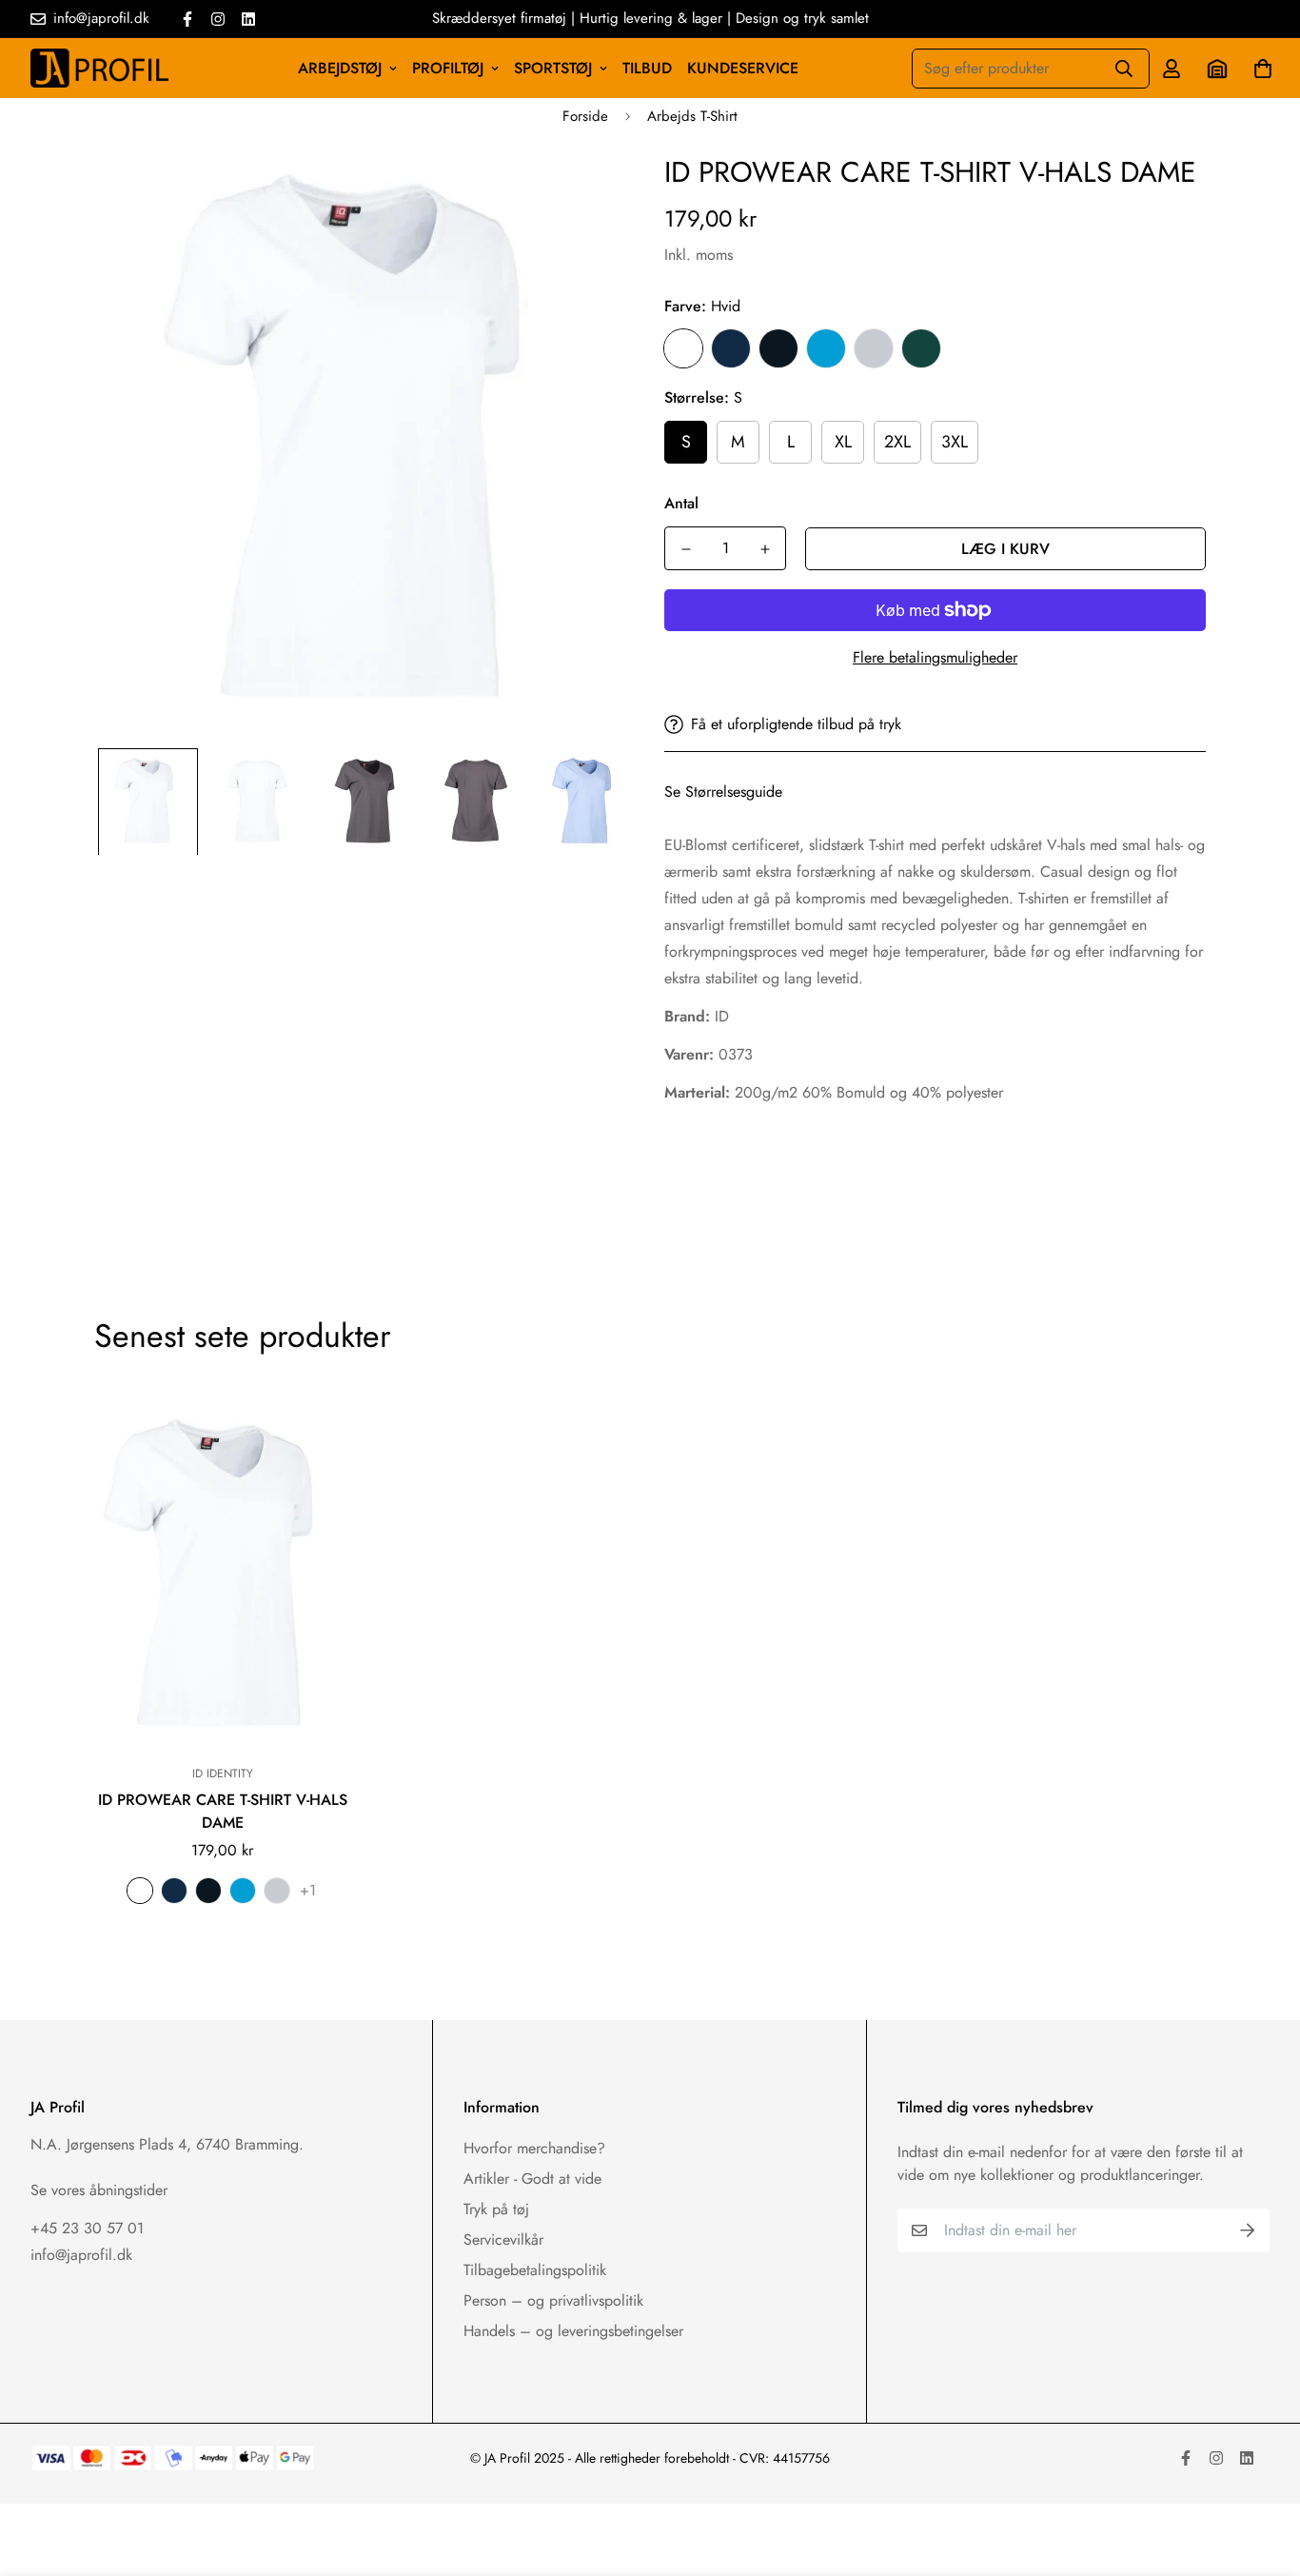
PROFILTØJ (448, 68)
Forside (585, 116)
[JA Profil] (99, 68)
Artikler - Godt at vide (532, 2179)
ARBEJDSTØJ (340, 68)
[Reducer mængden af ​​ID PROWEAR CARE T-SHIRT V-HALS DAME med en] (686, 549)
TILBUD (647, 68)
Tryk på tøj (496, 2209)
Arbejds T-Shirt (692, 116)
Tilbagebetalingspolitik (535, 2270)
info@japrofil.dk (81, 2255)
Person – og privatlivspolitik (553, 2300)
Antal (681, 503)
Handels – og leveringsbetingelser (573, 2331)
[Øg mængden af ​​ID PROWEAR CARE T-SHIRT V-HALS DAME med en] (765, 549)
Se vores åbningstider (99, 2190)
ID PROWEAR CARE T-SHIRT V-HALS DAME (223, 1811)
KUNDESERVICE (743, 68)
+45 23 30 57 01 (87, 2228)
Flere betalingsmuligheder (935, 657)
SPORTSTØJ (553, 68)
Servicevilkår (503, 2239)
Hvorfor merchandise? (534, 2148)
